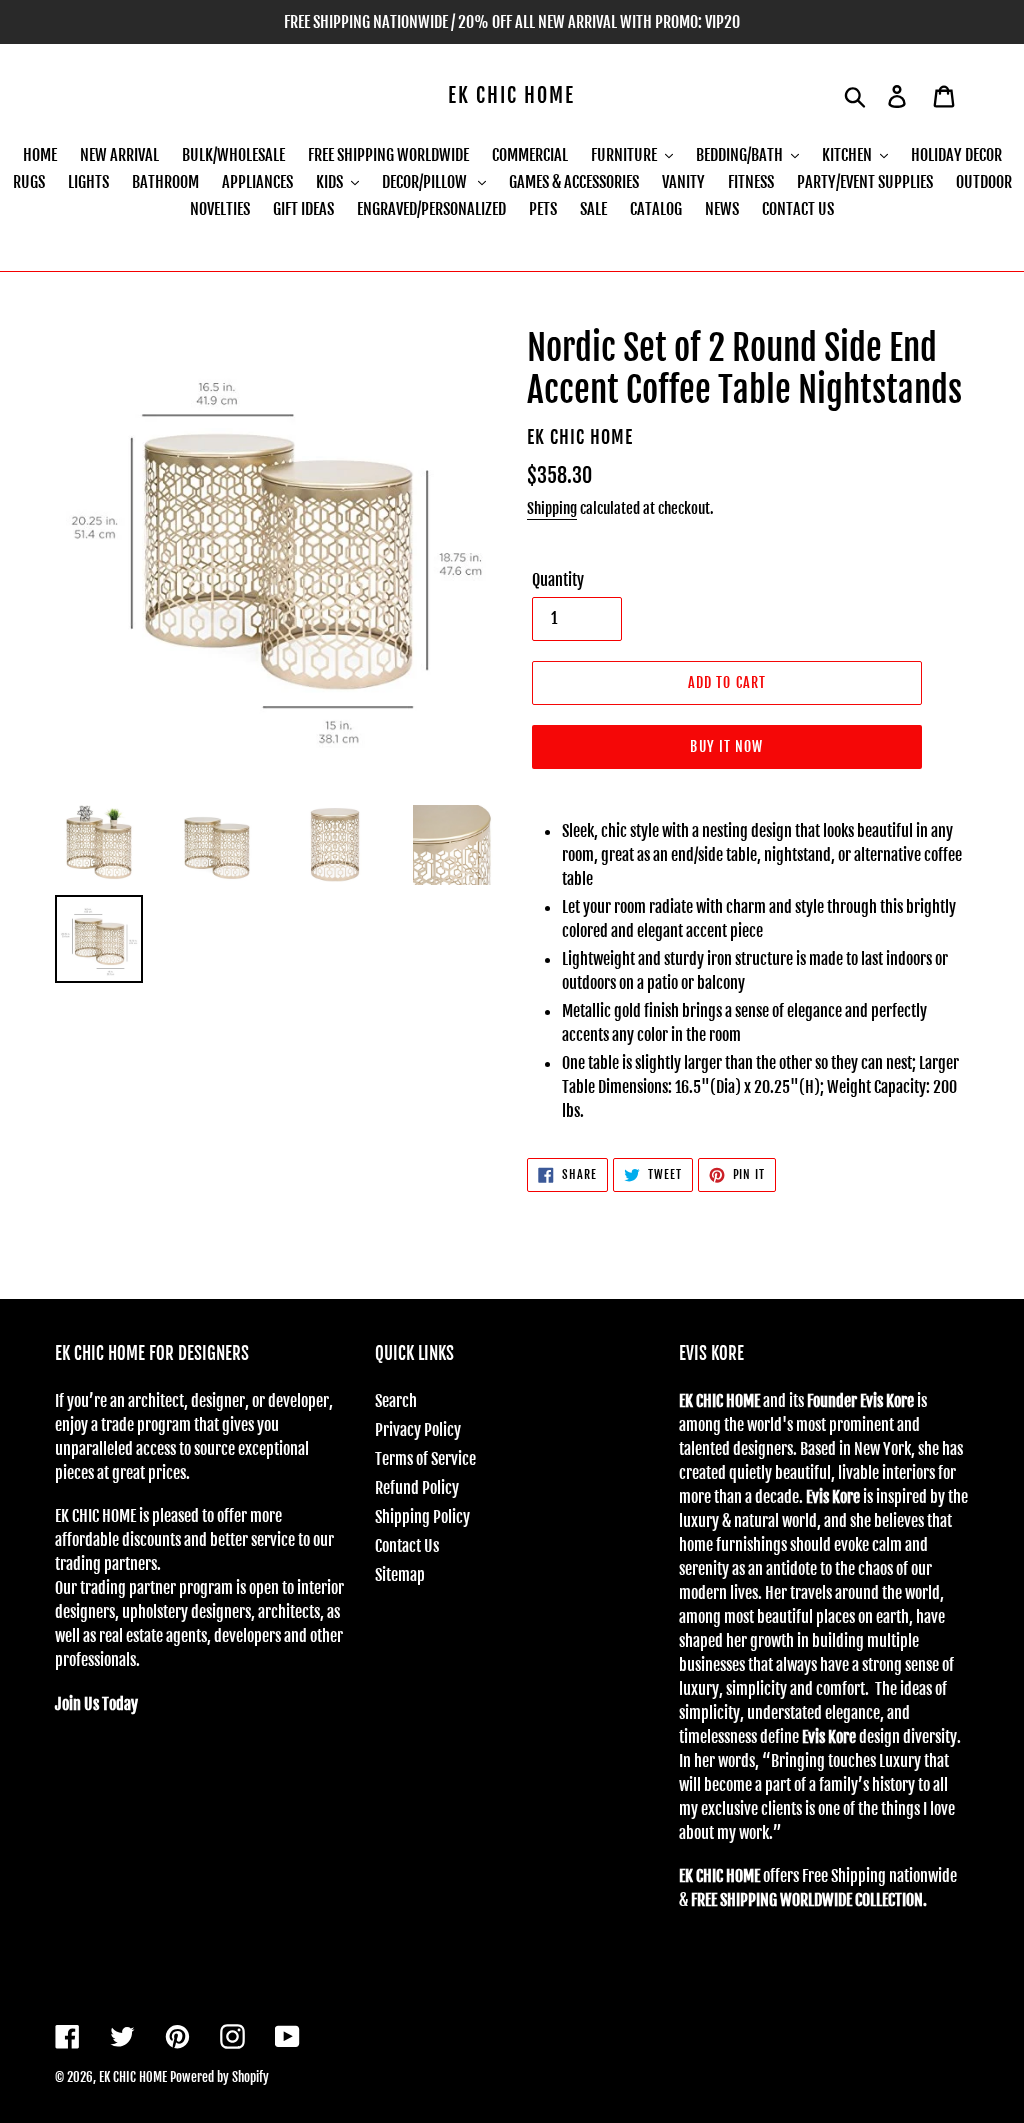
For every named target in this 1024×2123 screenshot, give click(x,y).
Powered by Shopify (219, 2077)
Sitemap (400, 1575)
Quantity (558, 580)
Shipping (552, 508)
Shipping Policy (422, 1517)
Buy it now (726, 746)
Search (396, 1401)
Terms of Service (425, 1459)
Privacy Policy (418, 1430)
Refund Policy (417, 1488)
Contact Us (407, 1546)
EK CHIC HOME (511, 96)
